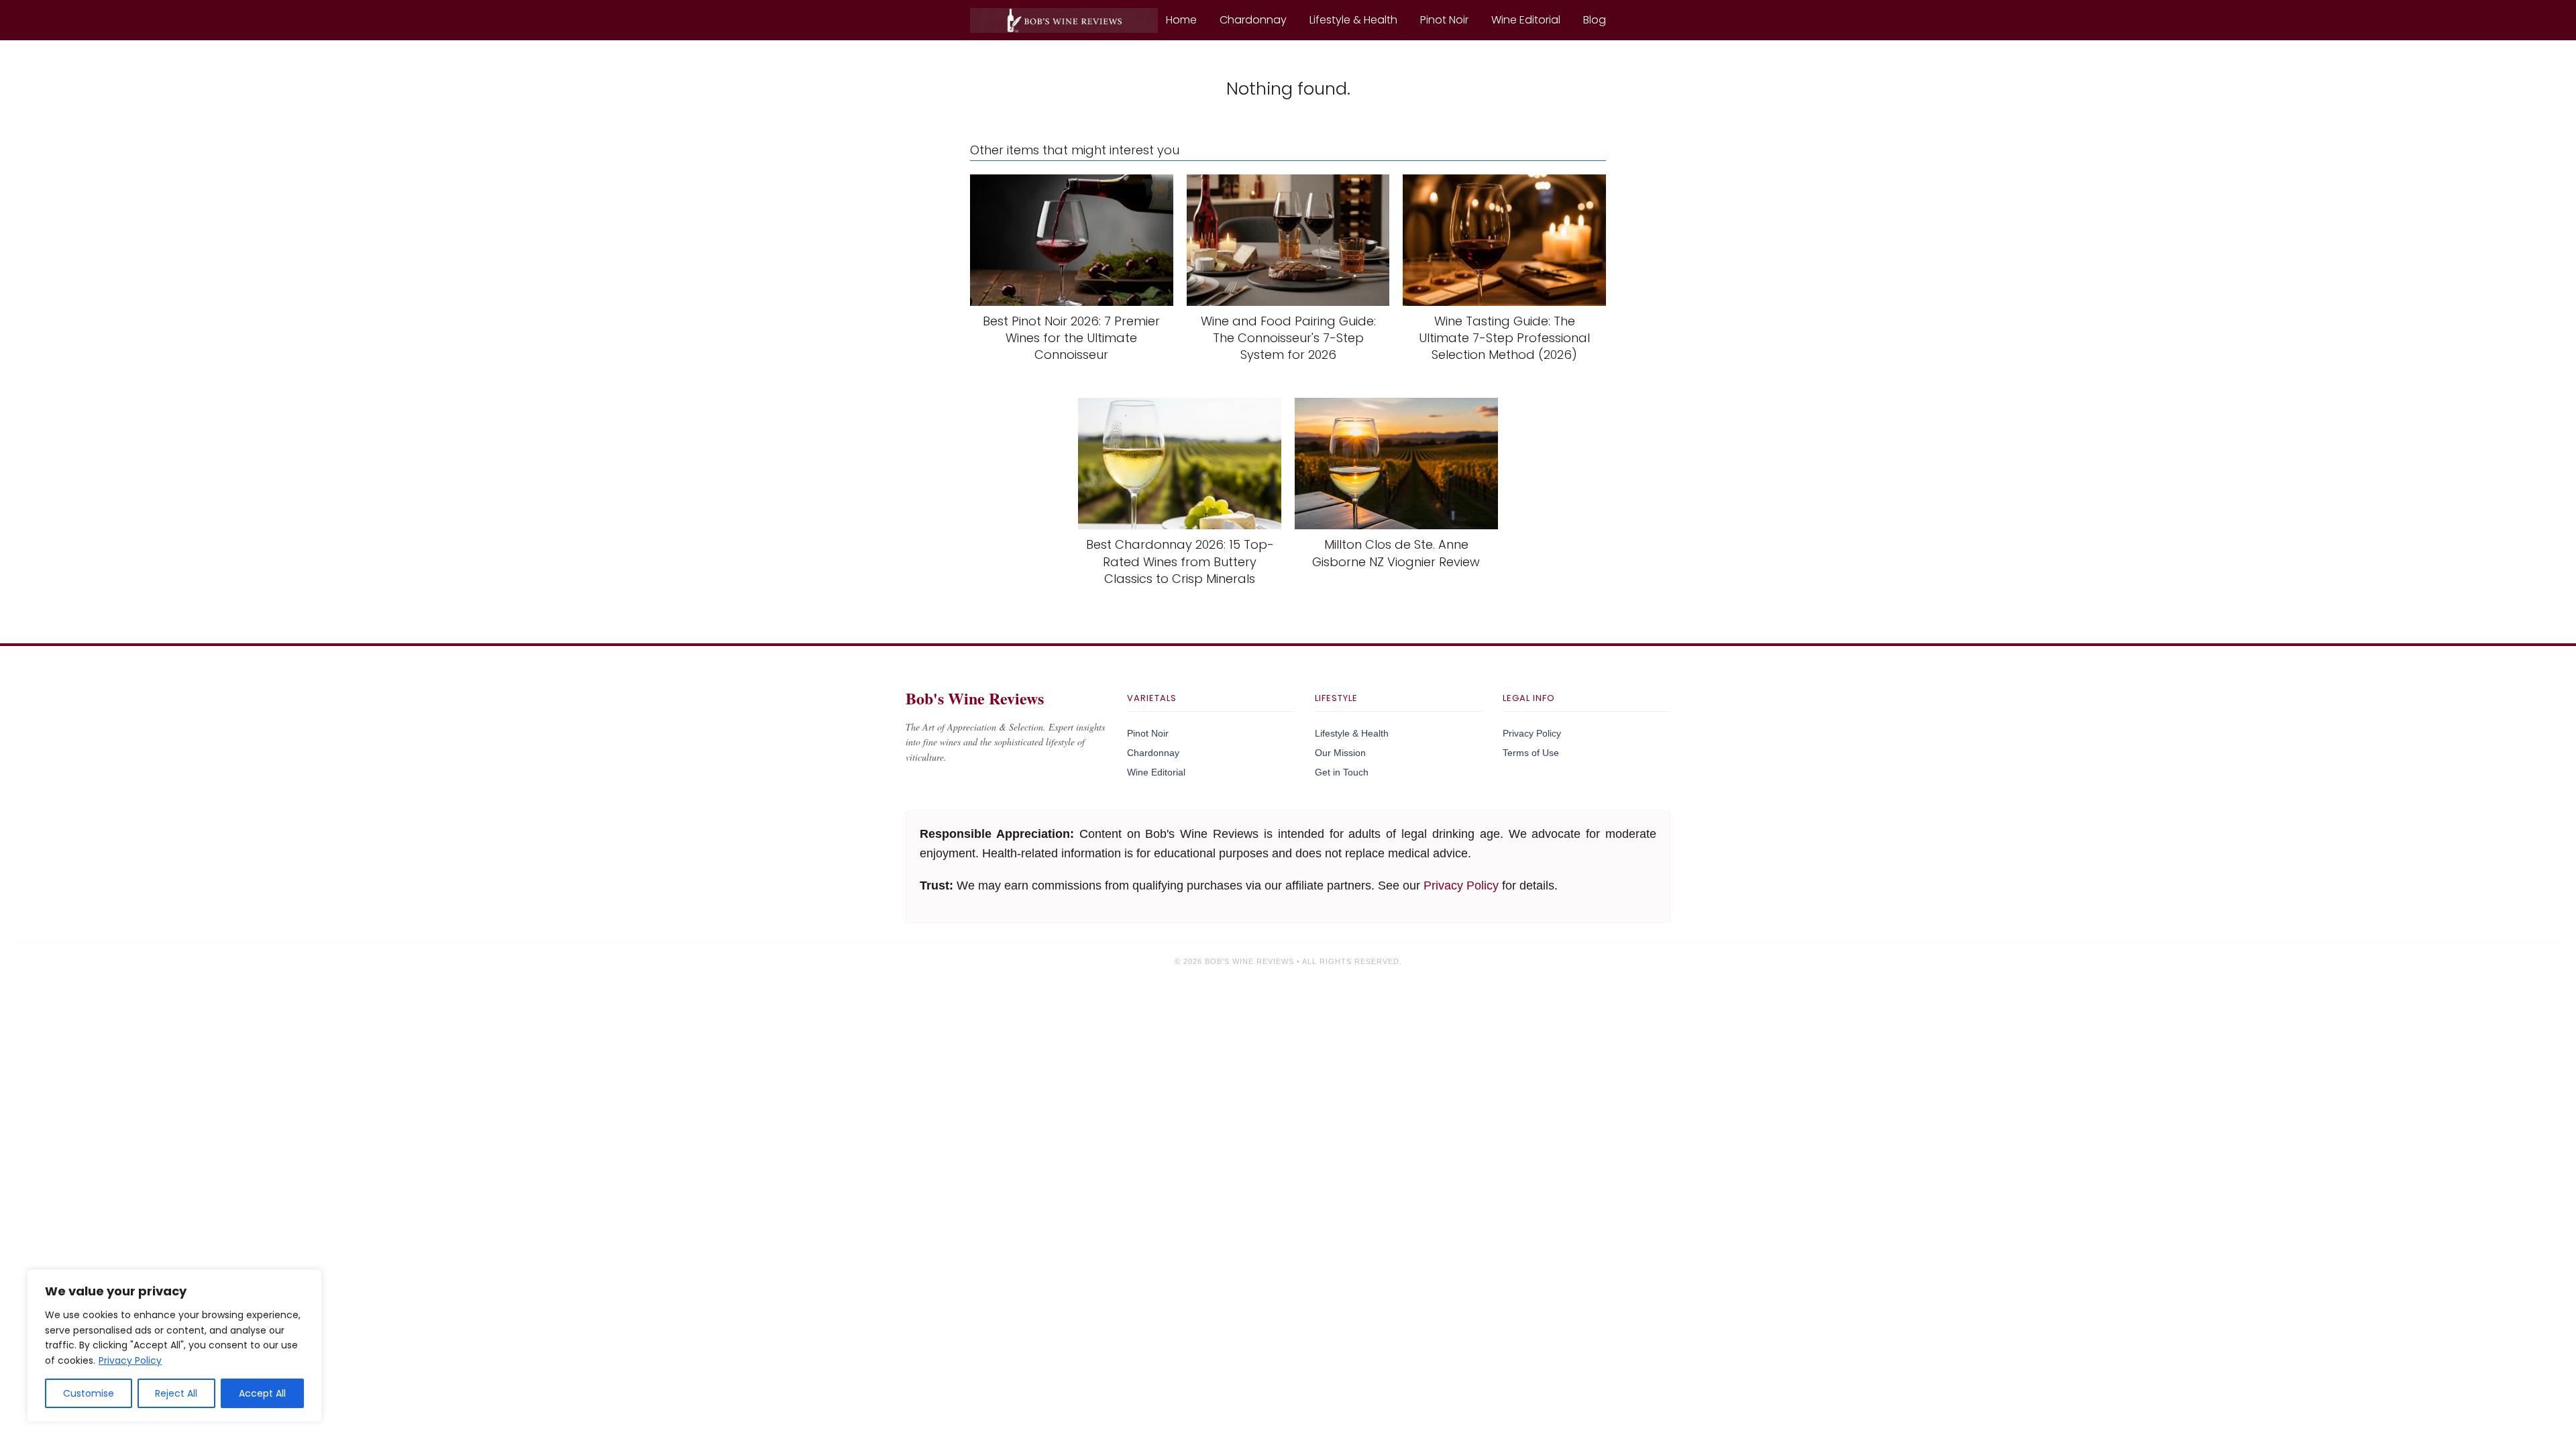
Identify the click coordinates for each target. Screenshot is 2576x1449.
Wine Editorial (1526, 20)
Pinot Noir (1444, 20)
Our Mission (1340, 753)
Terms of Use (1531, 753)
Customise (89, 1393)
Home (1181, 20)
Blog (1595, 20)
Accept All (262, 1393)
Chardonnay (1253, 20)
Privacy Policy (130, 1360)
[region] (174, 1346)
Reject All (176, 1393)
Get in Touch (1342, 772)
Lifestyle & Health (1353, 20)
